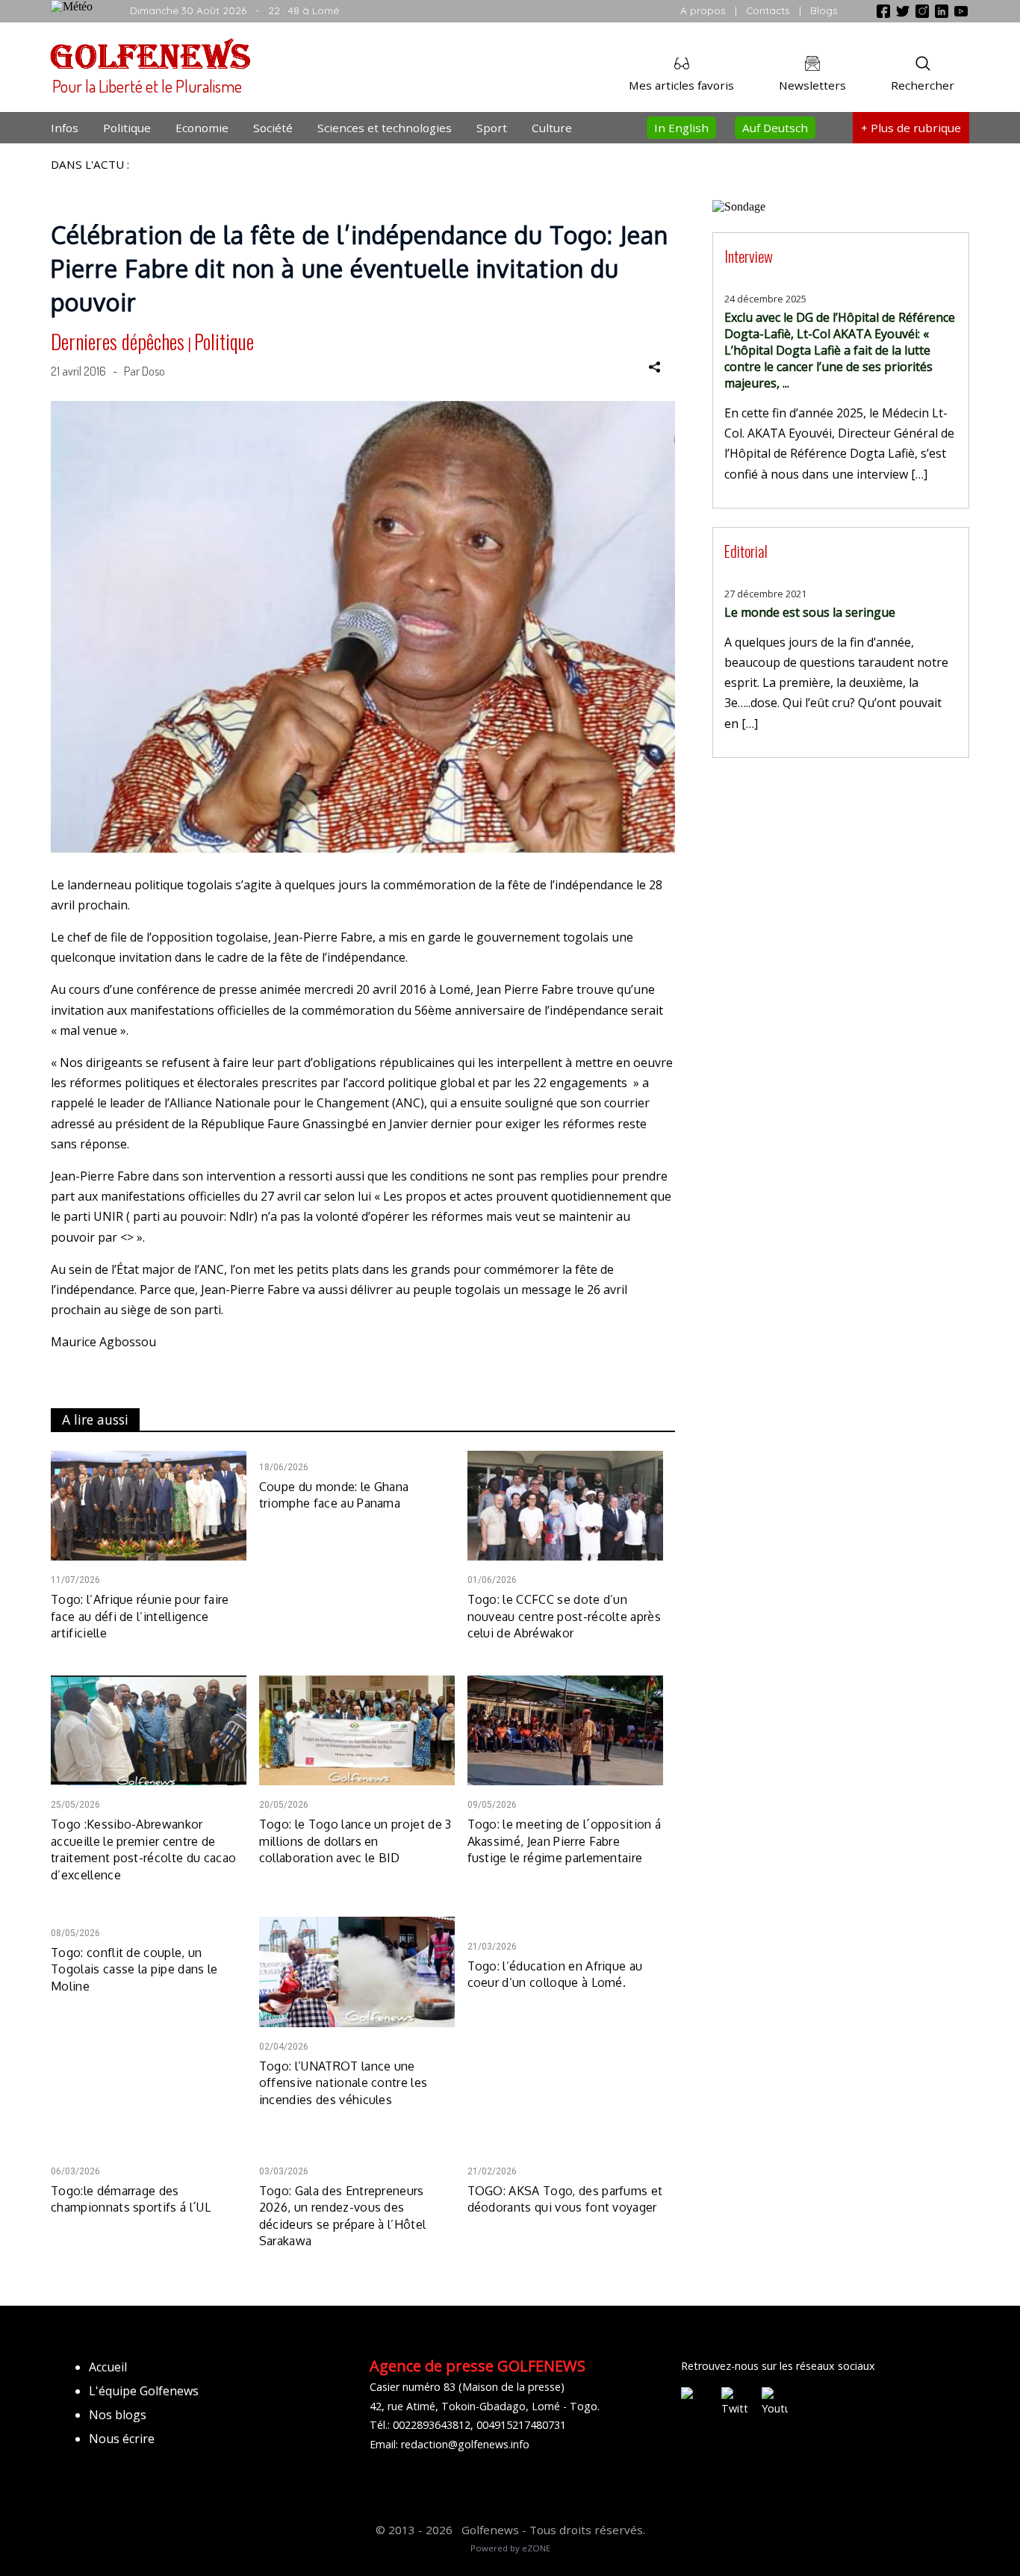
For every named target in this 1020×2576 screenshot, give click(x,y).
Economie (202, 128)
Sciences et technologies (385, 128)
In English (681, 128)
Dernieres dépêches (118, 341)
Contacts (768, 10)
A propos (703, 10)
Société (273, 128)
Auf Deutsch (775, 128)
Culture (552, 128)
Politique (127, 128)
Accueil (108, 2367)
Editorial (746, 551)
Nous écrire (122, 2439)
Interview (749, 256)
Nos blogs (118, 2415)
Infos (65, 128)
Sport (492, 128)
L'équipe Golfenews (144, 2391)
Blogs (824, 10)
